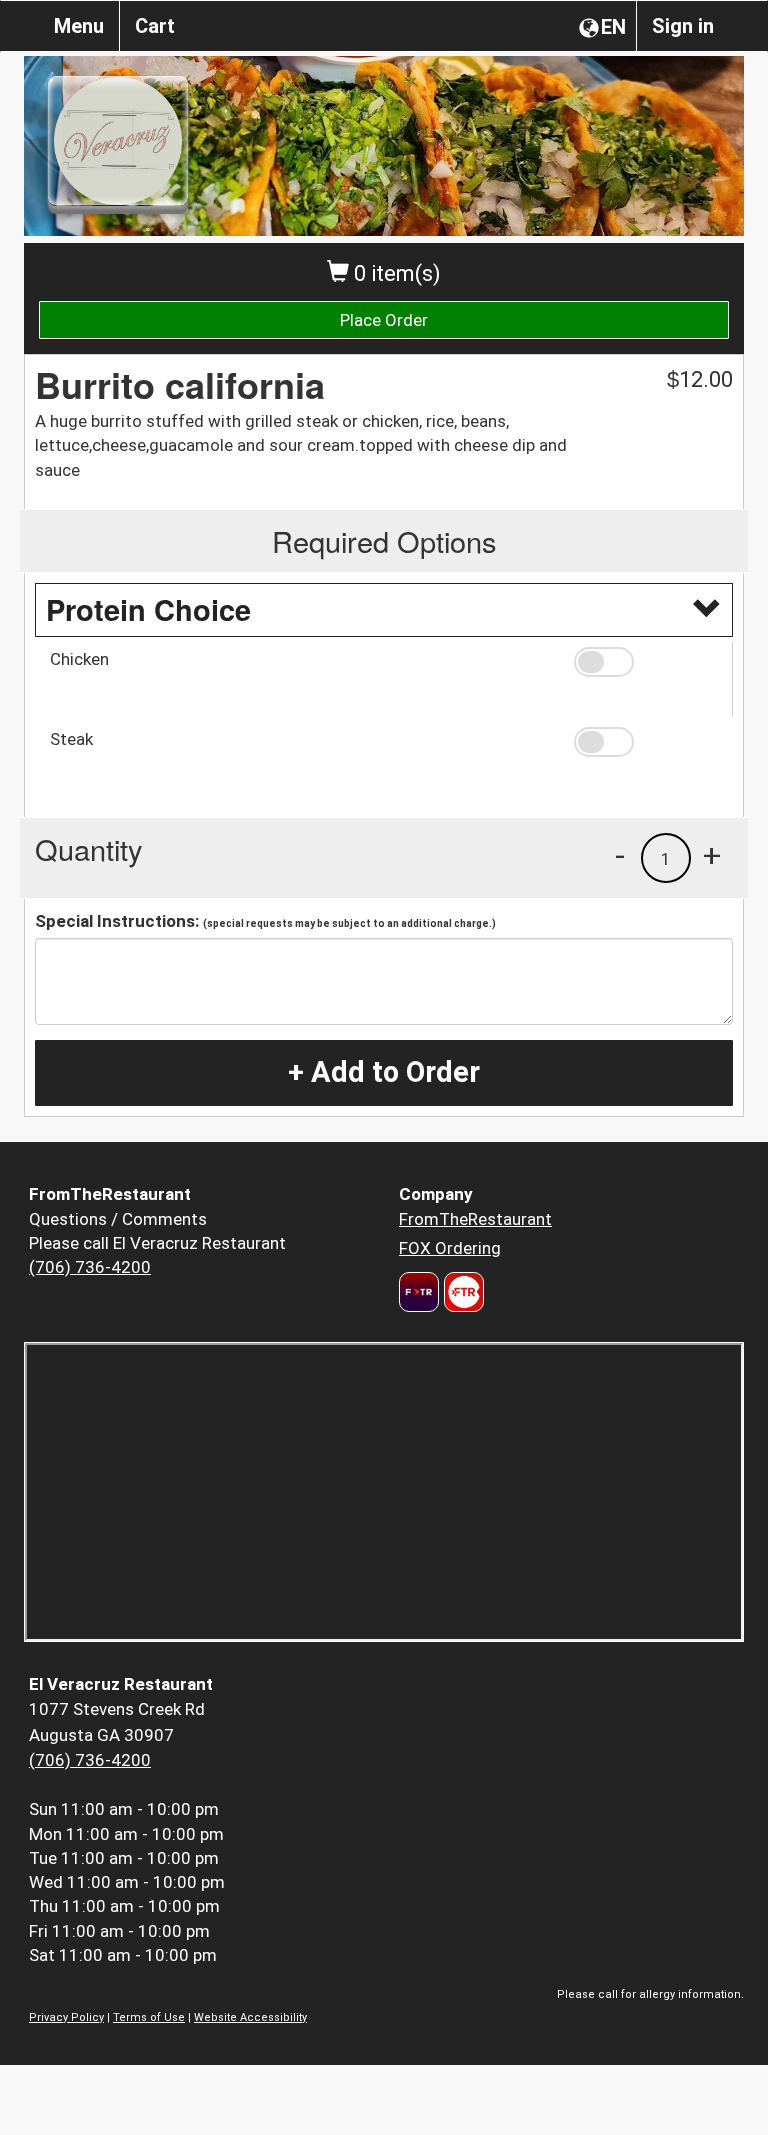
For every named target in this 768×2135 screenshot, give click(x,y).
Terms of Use (149, 2017)
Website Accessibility (250, 2017)
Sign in (683, 26)
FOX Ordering (450, 1248)
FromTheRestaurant (475, 1219)
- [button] (620, 855)
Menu (79, 26)
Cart (155, 26)
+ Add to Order (384, 1072)
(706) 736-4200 (90, 1267)
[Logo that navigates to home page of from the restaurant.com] (419, 1292)
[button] (646, 662)
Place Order (384, 320)
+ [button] (712, 855)
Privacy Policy (66, 2017)
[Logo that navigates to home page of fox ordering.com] (461, 1292)
